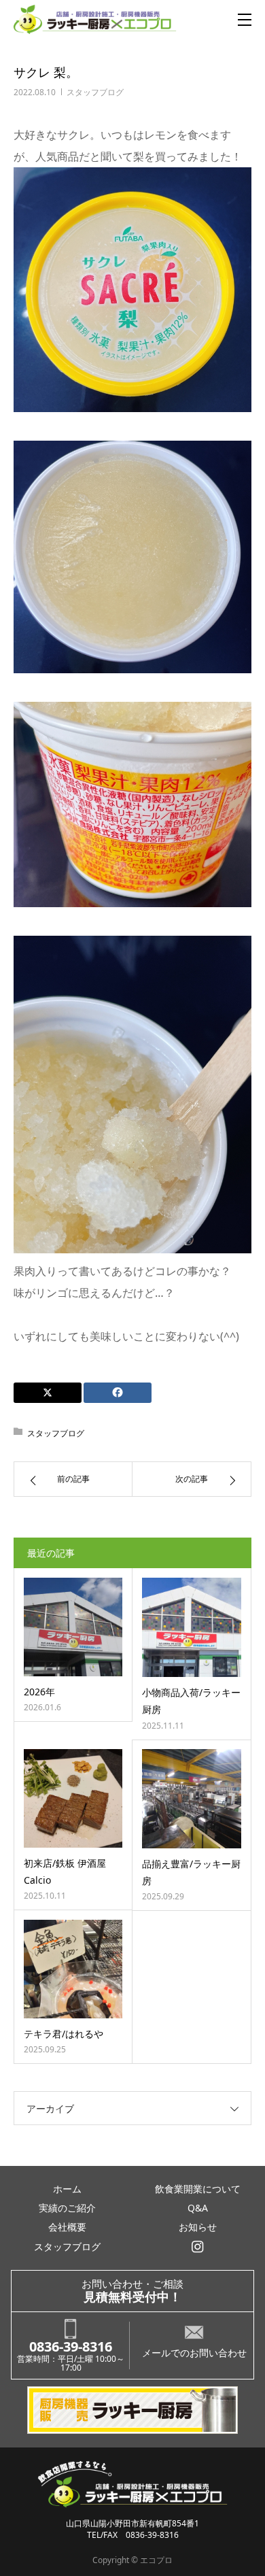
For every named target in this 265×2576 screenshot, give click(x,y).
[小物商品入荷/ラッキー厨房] (192, 1627)
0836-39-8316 (71, 2346)
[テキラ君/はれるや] (73, 1969)
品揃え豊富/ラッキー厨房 (191, 1872)
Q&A (198, 2208)
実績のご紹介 (67, 2208)
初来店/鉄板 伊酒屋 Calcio (65, 1871)
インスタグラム (197, 2247)
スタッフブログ (95, 92)
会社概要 (67, 2227)
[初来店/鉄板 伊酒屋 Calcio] (73, 1798)
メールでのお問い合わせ (194, 2353)
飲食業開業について (198, 2189)
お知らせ (198, 2227)
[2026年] (73, 1627)
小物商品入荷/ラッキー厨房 (191, 1701)
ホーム (67, 2189)
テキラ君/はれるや (64, 2034)
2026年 (39, 1692)
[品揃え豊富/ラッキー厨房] (192, 1799)
